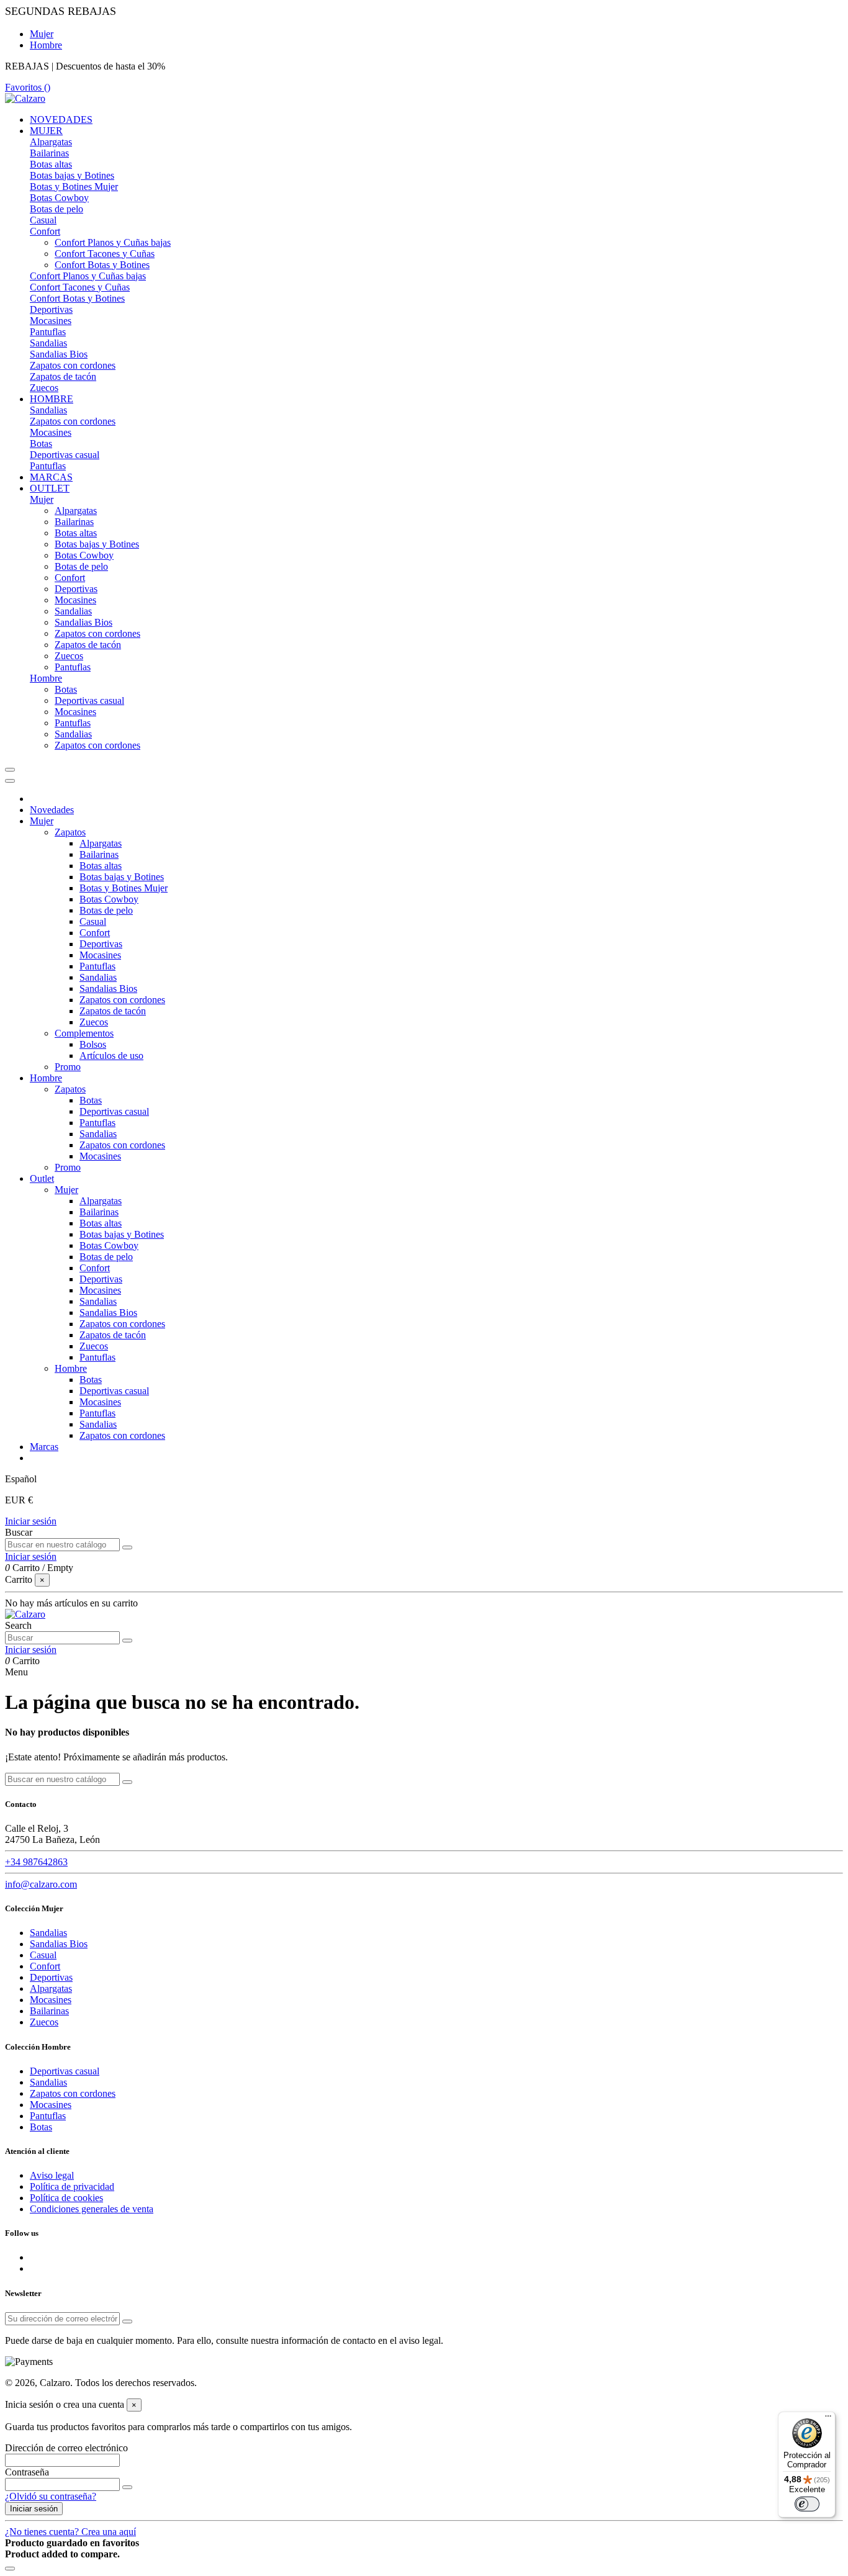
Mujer (42, 34)
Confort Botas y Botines (102, 265)
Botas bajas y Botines (72, 175)
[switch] (807, 2504)
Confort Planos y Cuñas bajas (113, 242)
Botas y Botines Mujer (74, 187)
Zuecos (44, 388)
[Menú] (828, 2419)
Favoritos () (28, 87)
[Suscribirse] (127, 2322)
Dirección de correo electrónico (66, 2448)
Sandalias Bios (59, 354)
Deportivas (51, 309)
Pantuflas (48, 332)
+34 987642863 (36, 1862)
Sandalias (48, 343)
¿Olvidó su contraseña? (51, 2496)
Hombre (46, 45)
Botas (41, 444)
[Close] (10, 781)
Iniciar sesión (31, 1521)
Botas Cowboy (59, 198)
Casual (43, 220)
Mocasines (51, 321)
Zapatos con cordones (73, 365)
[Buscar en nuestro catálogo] (127, 1547)
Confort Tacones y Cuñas (105, 254)
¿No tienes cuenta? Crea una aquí (70, 2532)
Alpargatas (51, 142)
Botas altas (51, 164)
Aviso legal (52, 2175)
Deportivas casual (65, 455)
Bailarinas (49, 153)
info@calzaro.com (41, 1884)
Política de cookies (66, 2198)
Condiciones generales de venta (92, 2209)
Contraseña (27, 2472)
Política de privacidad (72, 2186)
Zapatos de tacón (63, 376)
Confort (45, 231)
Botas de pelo (56, 209)
